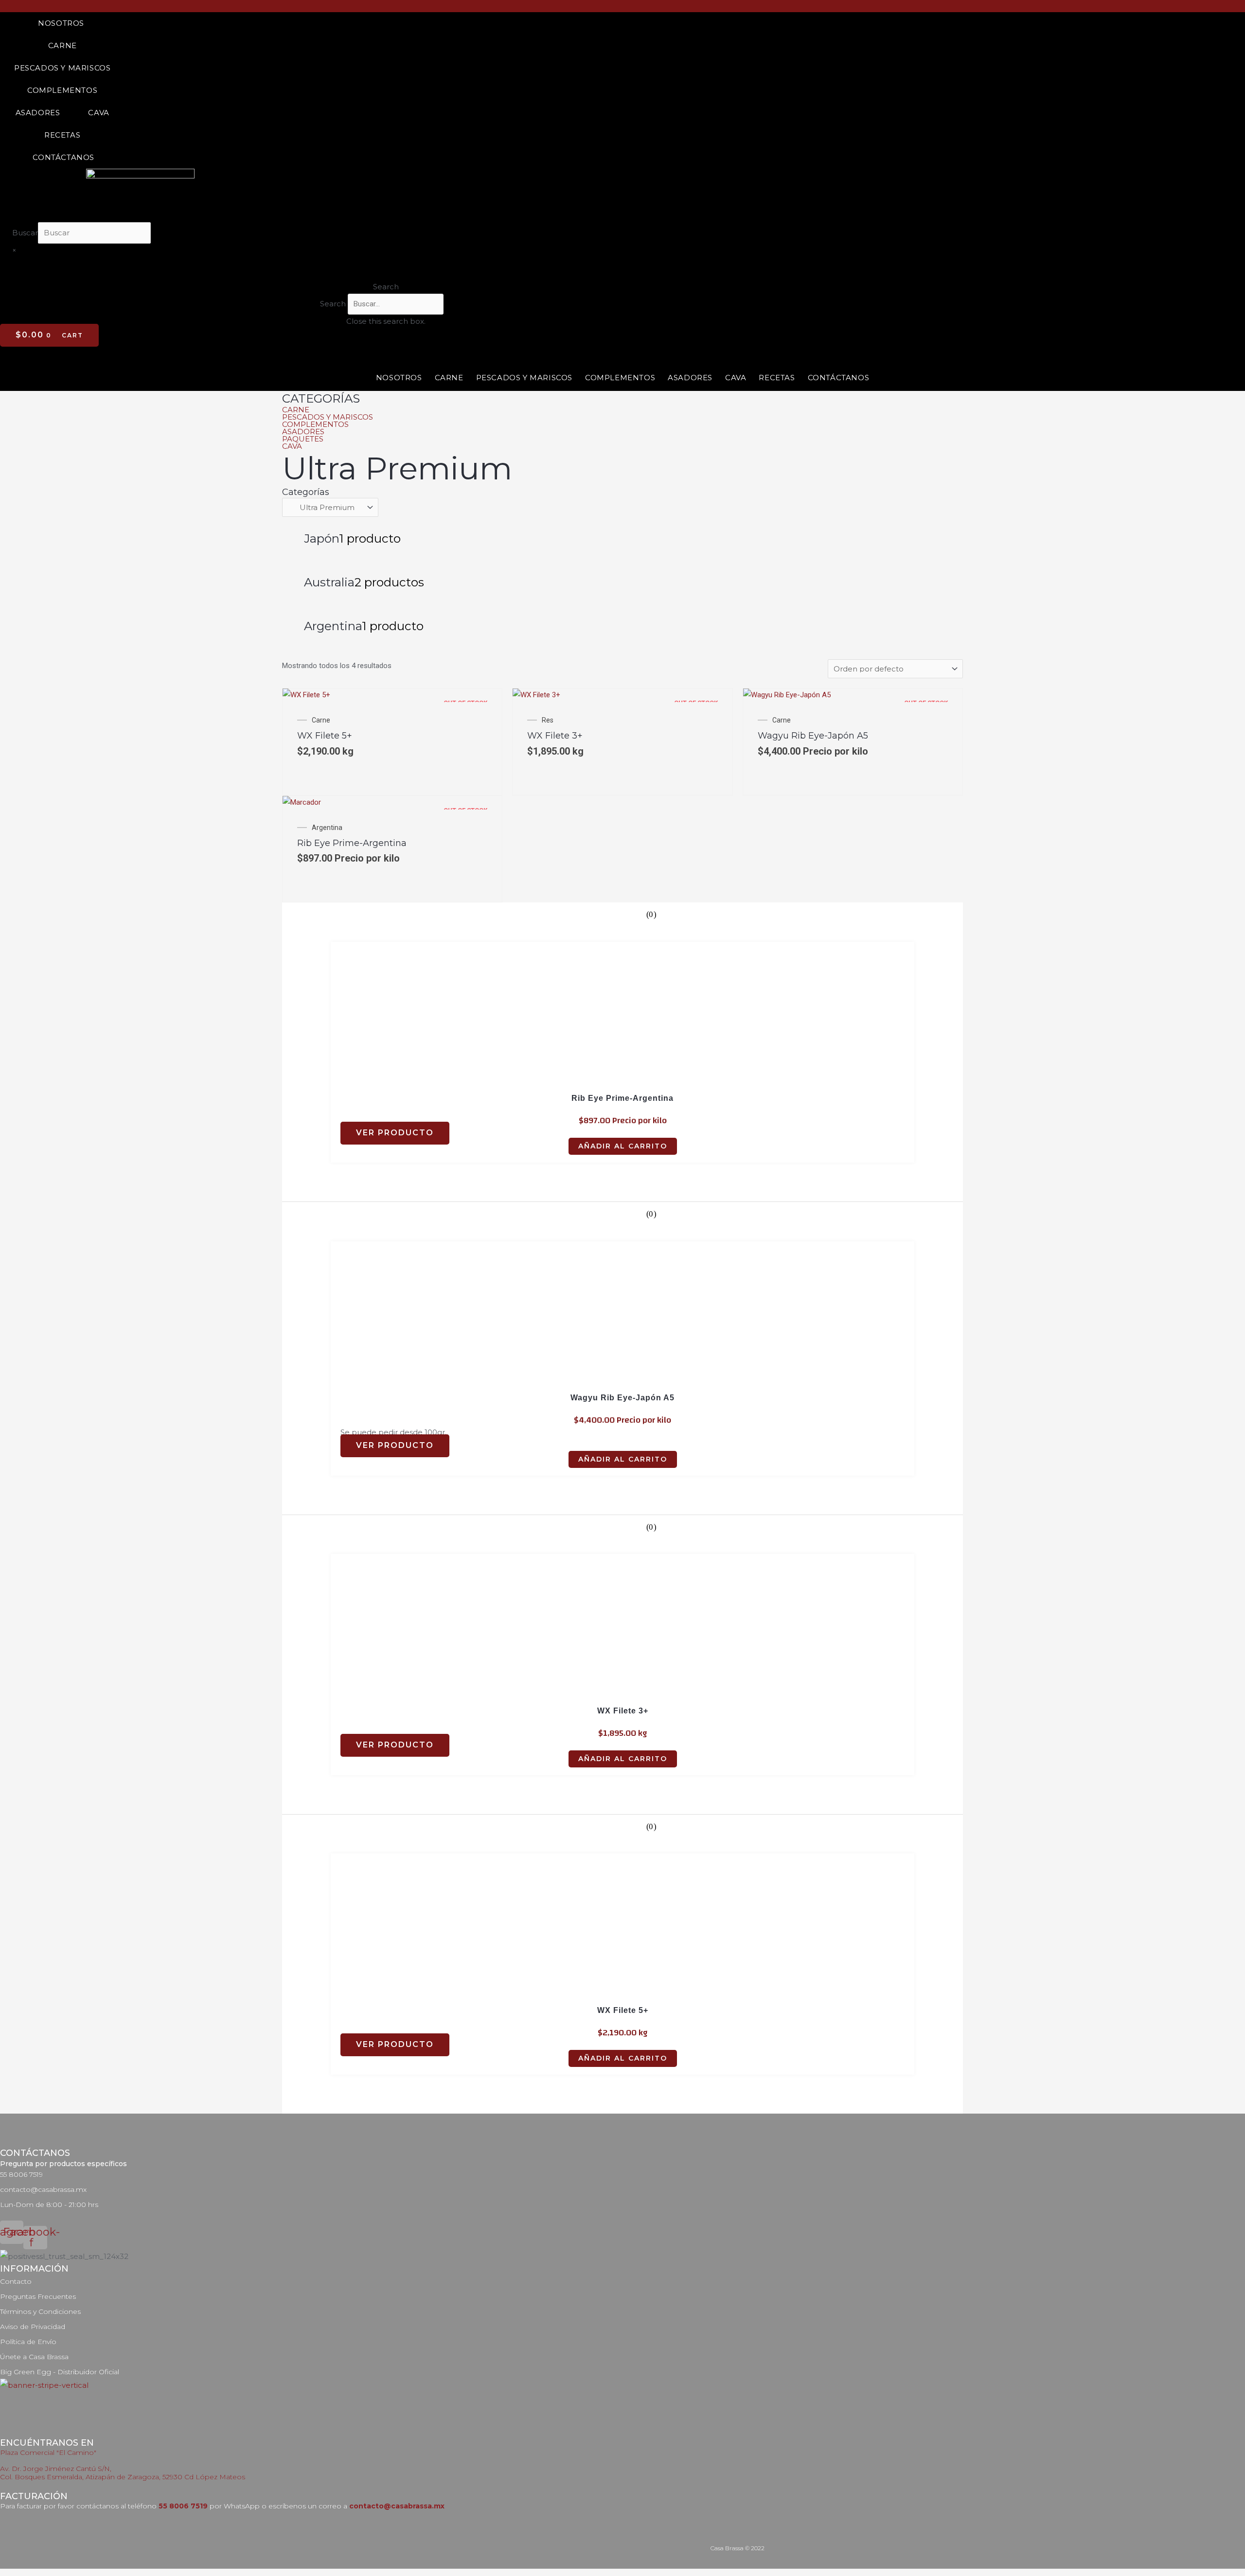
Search (333, 304)
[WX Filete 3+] (536, 695)
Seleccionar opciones (329, 773)
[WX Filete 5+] (306, 695)
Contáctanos (63, 157)
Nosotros (61, 23)
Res (548, 720)
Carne (62, 45)
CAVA (292, 446)
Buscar (25, 233)
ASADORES (303, 432)
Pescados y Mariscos (62, 68)
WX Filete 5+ (325, 736)
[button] (382, 287)
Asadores (38, 113)
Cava (98, 113)
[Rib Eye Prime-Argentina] (302, 802)
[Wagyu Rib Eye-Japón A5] (787, 695)
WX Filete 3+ (555, 736)
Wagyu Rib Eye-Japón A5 (813, 736)
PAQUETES (303, 439)
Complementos (62, 90)
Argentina (327, 828)
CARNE (296, 410)
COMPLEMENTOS (315, 424)
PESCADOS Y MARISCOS (328, 417)
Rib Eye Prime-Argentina (352, 843)
